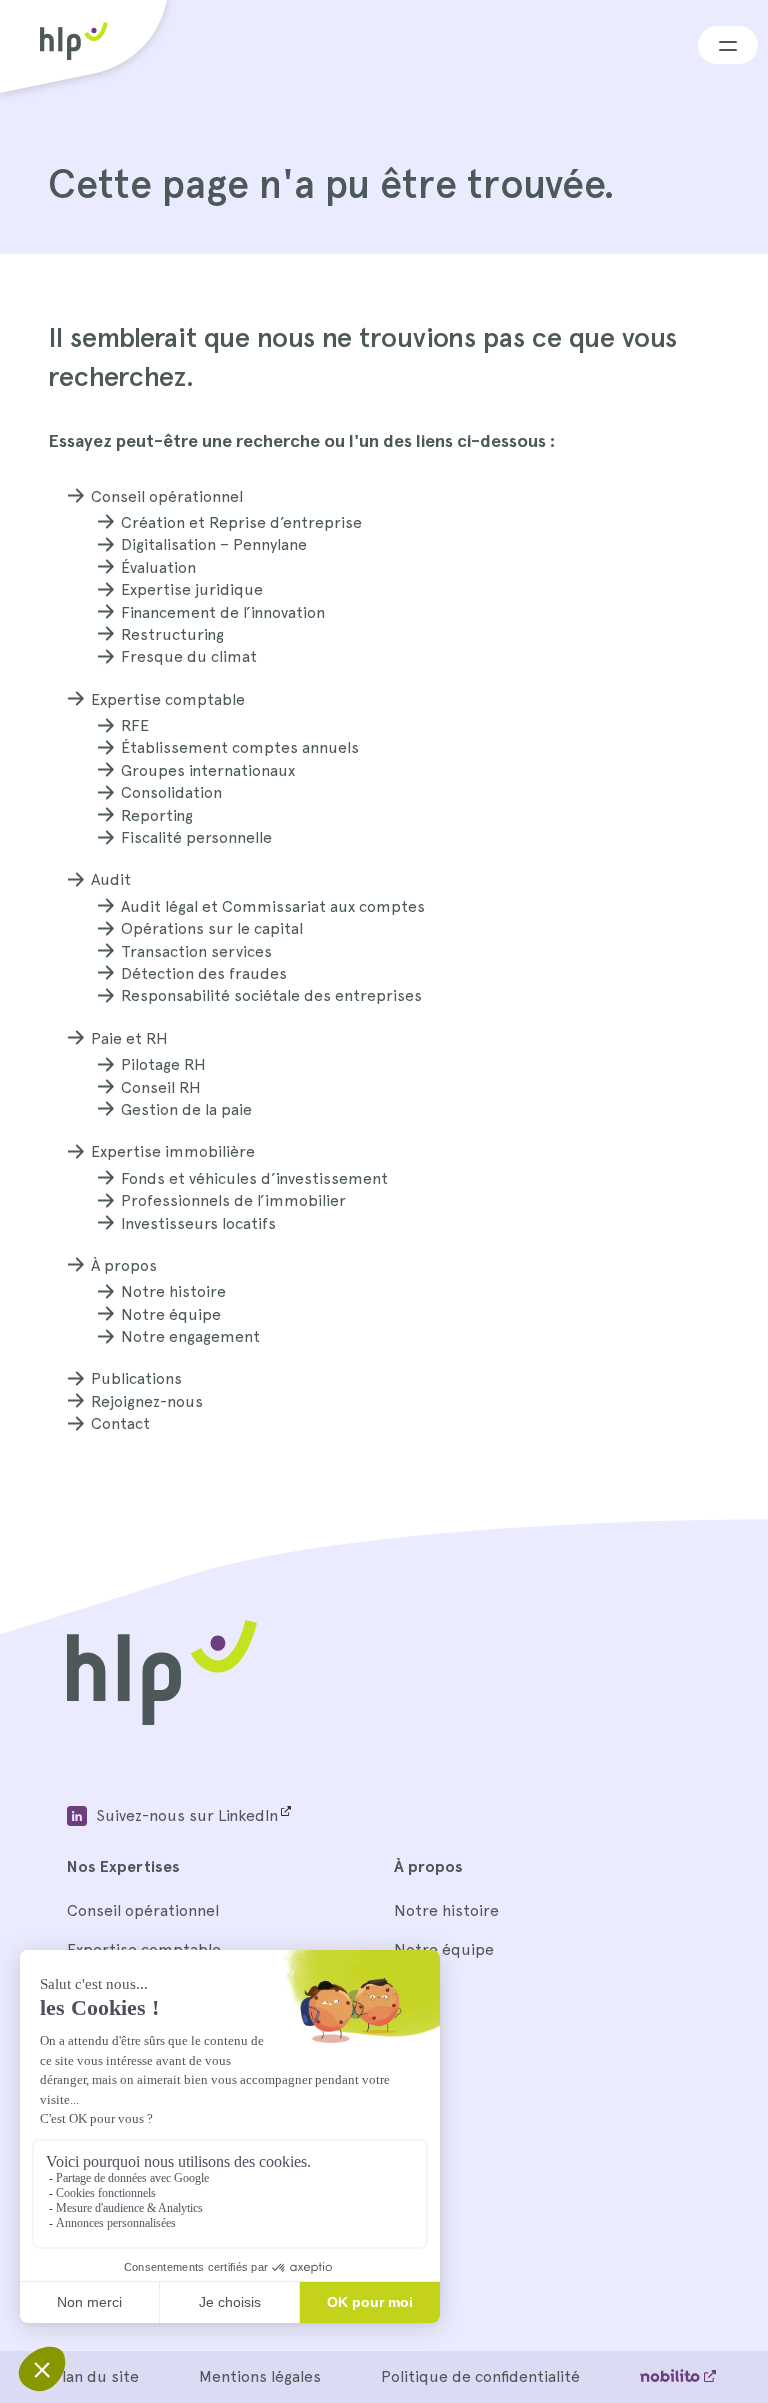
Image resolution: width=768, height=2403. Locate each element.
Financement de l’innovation (223, 612)
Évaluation (158, 567)
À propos (124, 1265)
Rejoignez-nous (147, 1401)
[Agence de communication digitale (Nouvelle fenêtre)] (678, 2377)
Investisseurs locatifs (198, 1223)
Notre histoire (173, 1291)
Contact (120, 1423)
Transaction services (196, 951)
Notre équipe (171, 1314)
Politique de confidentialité (480, 2376)
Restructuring (172, 634)
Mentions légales (260, 2376)
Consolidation (171, 792)
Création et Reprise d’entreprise (241, 522)
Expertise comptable (168, 699)
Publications (136, 1378)
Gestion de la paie (186, 1109)
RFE (135, 725)
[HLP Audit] (162, 1719)
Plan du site (95, 2376)
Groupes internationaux (208, 770)
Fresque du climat (189, 656)
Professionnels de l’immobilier (233, 1200)
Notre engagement (190, 1336)
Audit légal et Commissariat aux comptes (273, 906)
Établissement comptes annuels (240, 747)
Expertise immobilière (173, 1151)
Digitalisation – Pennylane (214, 544)
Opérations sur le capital (212, 928)
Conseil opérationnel (167, 496)
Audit (111, 879)
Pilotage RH (163, 1064)
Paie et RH (129, 1038)
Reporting (157, 815)
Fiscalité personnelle (196, 837)
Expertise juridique (192, 589)
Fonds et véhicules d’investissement (254, 1178)
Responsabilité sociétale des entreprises (271, 995)
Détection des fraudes (204, 973)
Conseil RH (161, 1087)
